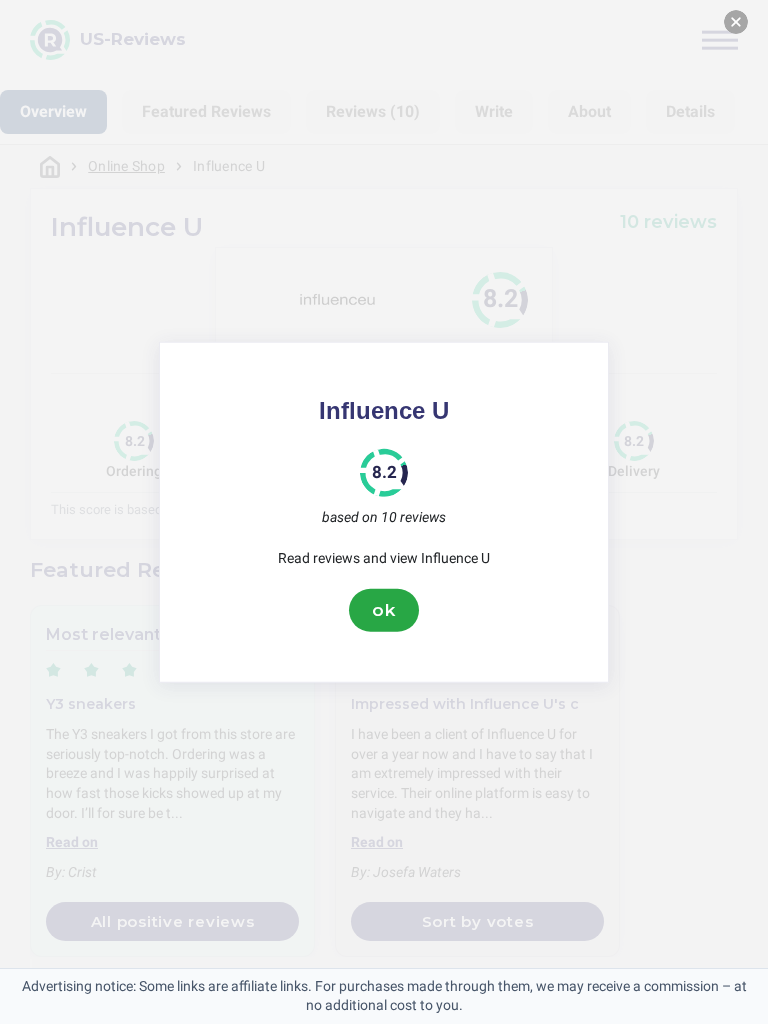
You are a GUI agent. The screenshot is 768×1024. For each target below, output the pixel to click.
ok (384, 610)
